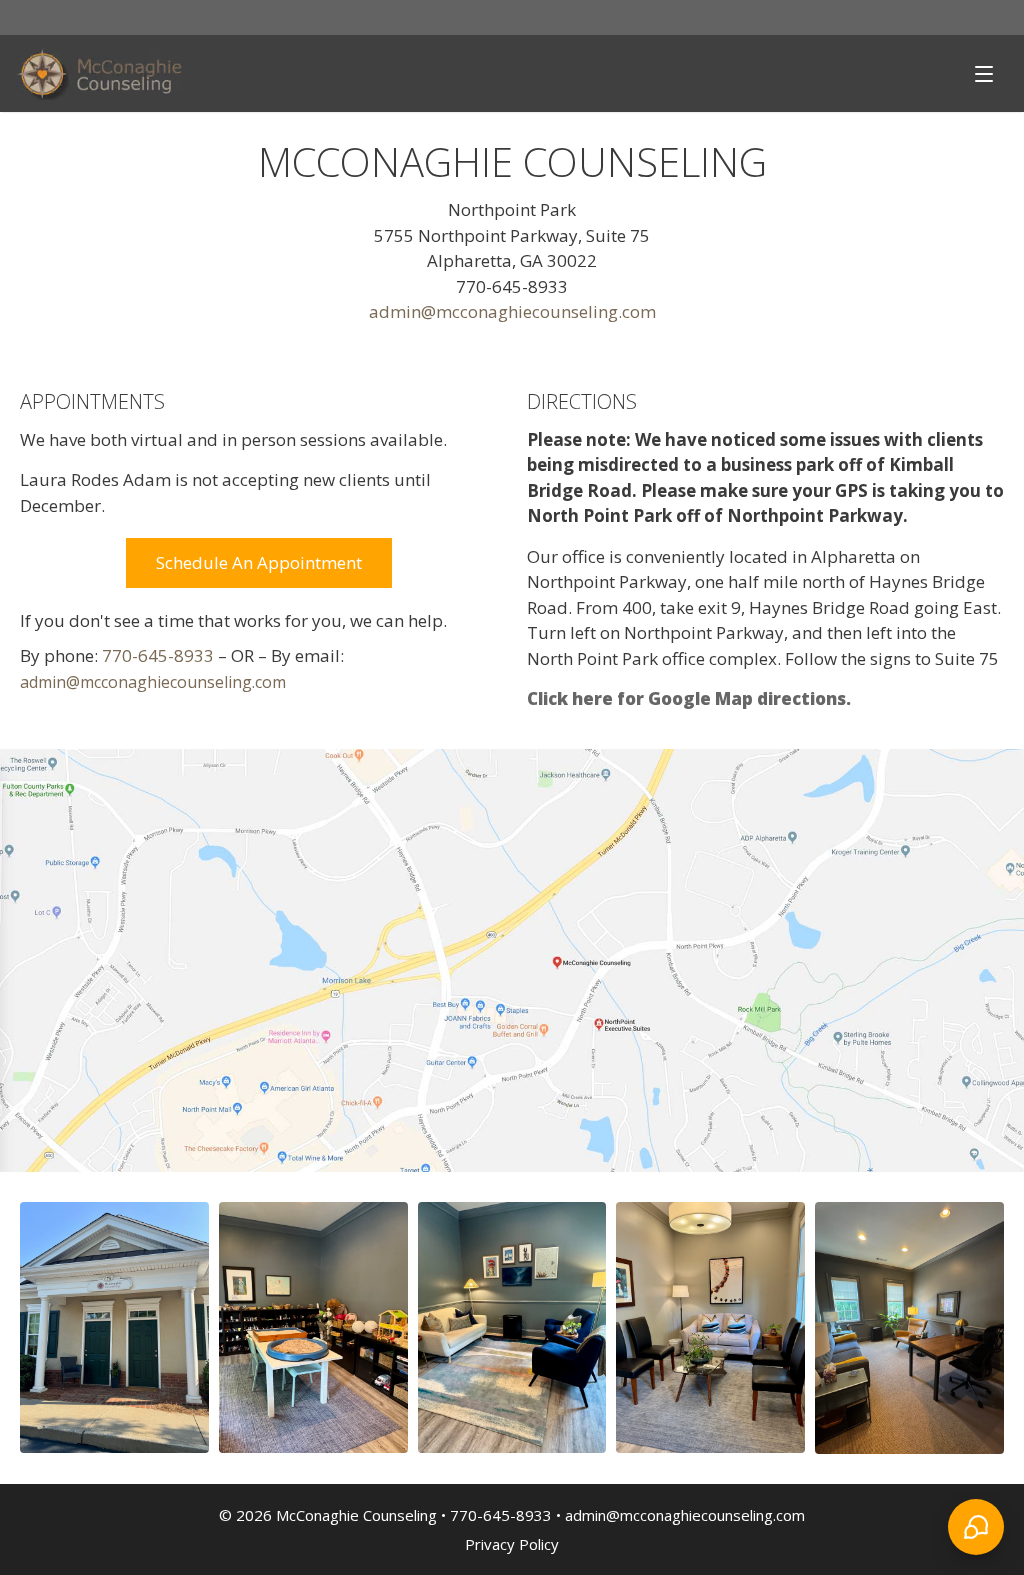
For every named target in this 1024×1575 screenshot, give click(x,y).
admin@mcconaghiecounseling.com (512, 311)
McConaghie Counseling (356, 1515)
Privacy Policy (512, 1544)
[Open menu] (984, 73)
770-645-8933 (158, 655)
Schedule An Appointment (259, 562)
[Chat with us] (976, 1527)
